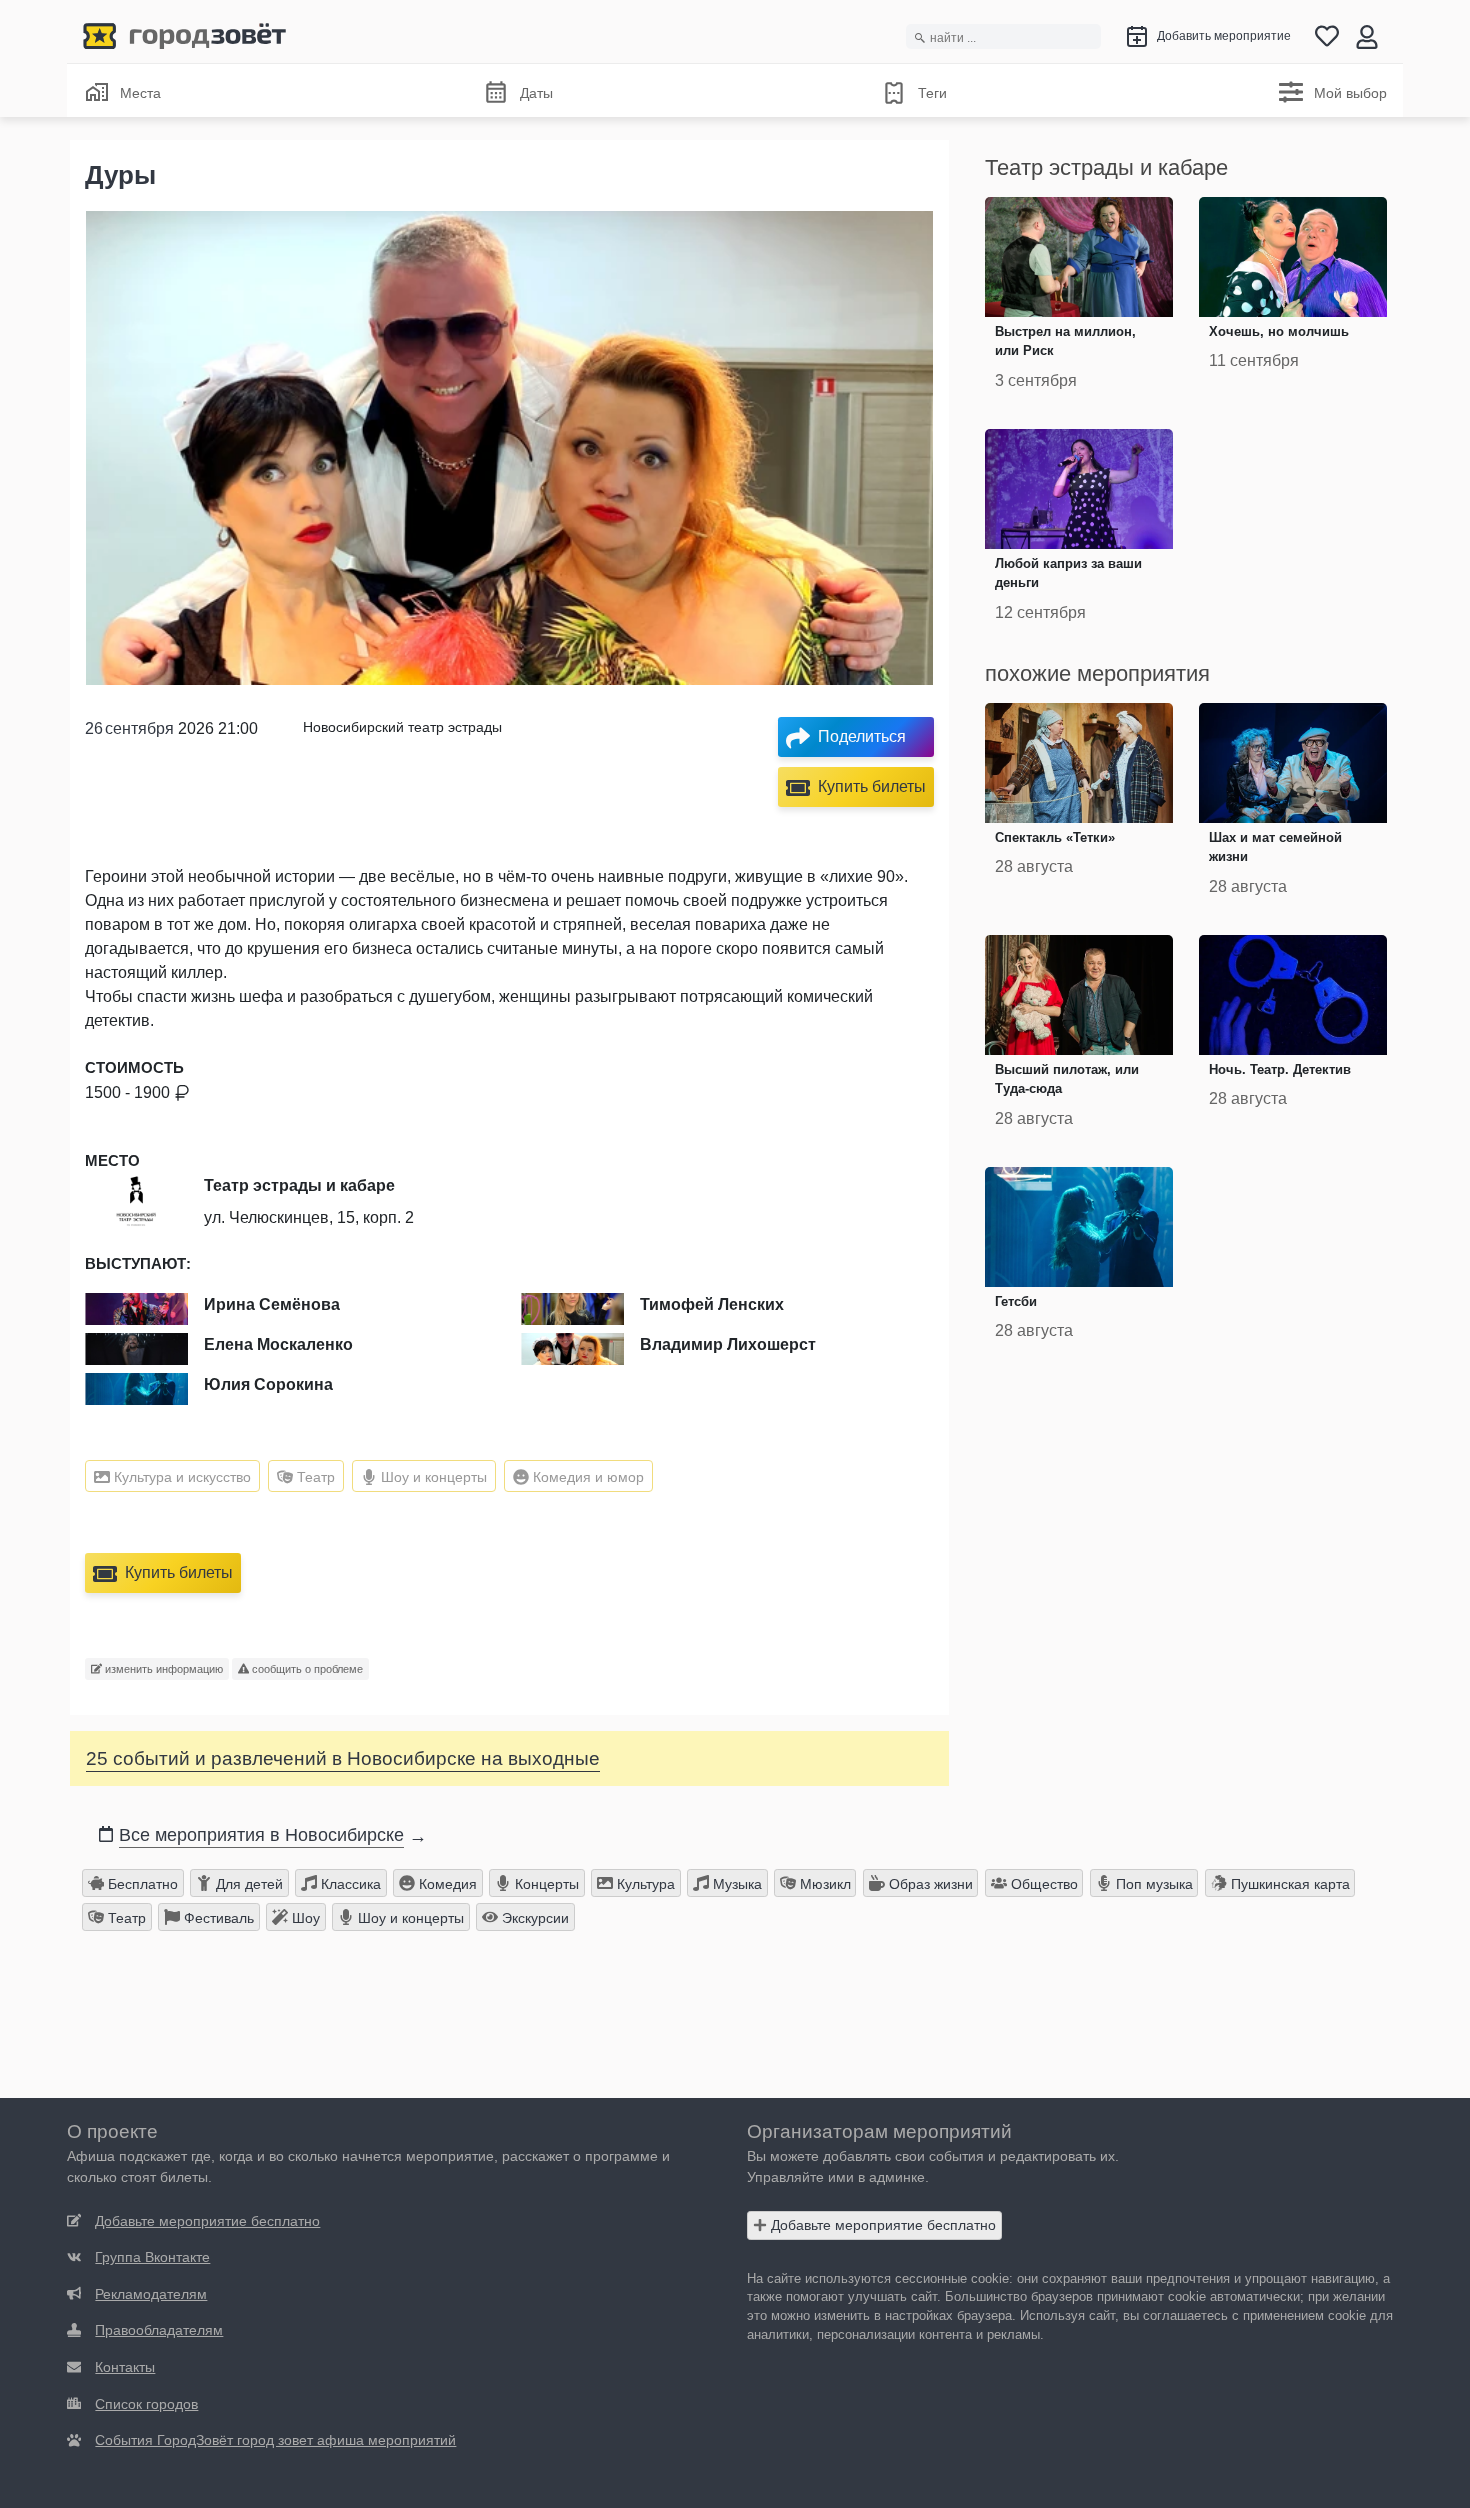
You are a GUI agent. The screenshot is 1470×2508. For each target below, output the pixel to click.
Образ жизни (929, 1884)
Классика (349, 1884)
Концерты (545, 1884)
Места (140, 93)
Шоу (304, 1918)
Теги (932, 93)
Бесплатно (141, 1884)
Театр (314, 1477)
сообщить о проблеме (306, 1669)
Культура (644, 1884)
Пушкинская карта (1288, 1884)
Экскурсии (533, 1918)
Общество (1042, 1884)
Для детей (247, 1884)
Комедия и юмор (586, 1477)
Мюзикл (823, 1884)
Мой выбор (1350, 93)
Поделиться (862, 736)
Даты (536, 93)
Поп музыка (1152, 1884)
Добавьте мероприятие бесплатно (881, 2225)
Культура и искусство (180, 1477)
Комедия (446, 1884)
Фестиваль (217, 1918)
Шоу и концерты (432, 1477)
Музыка (735, 1884)
